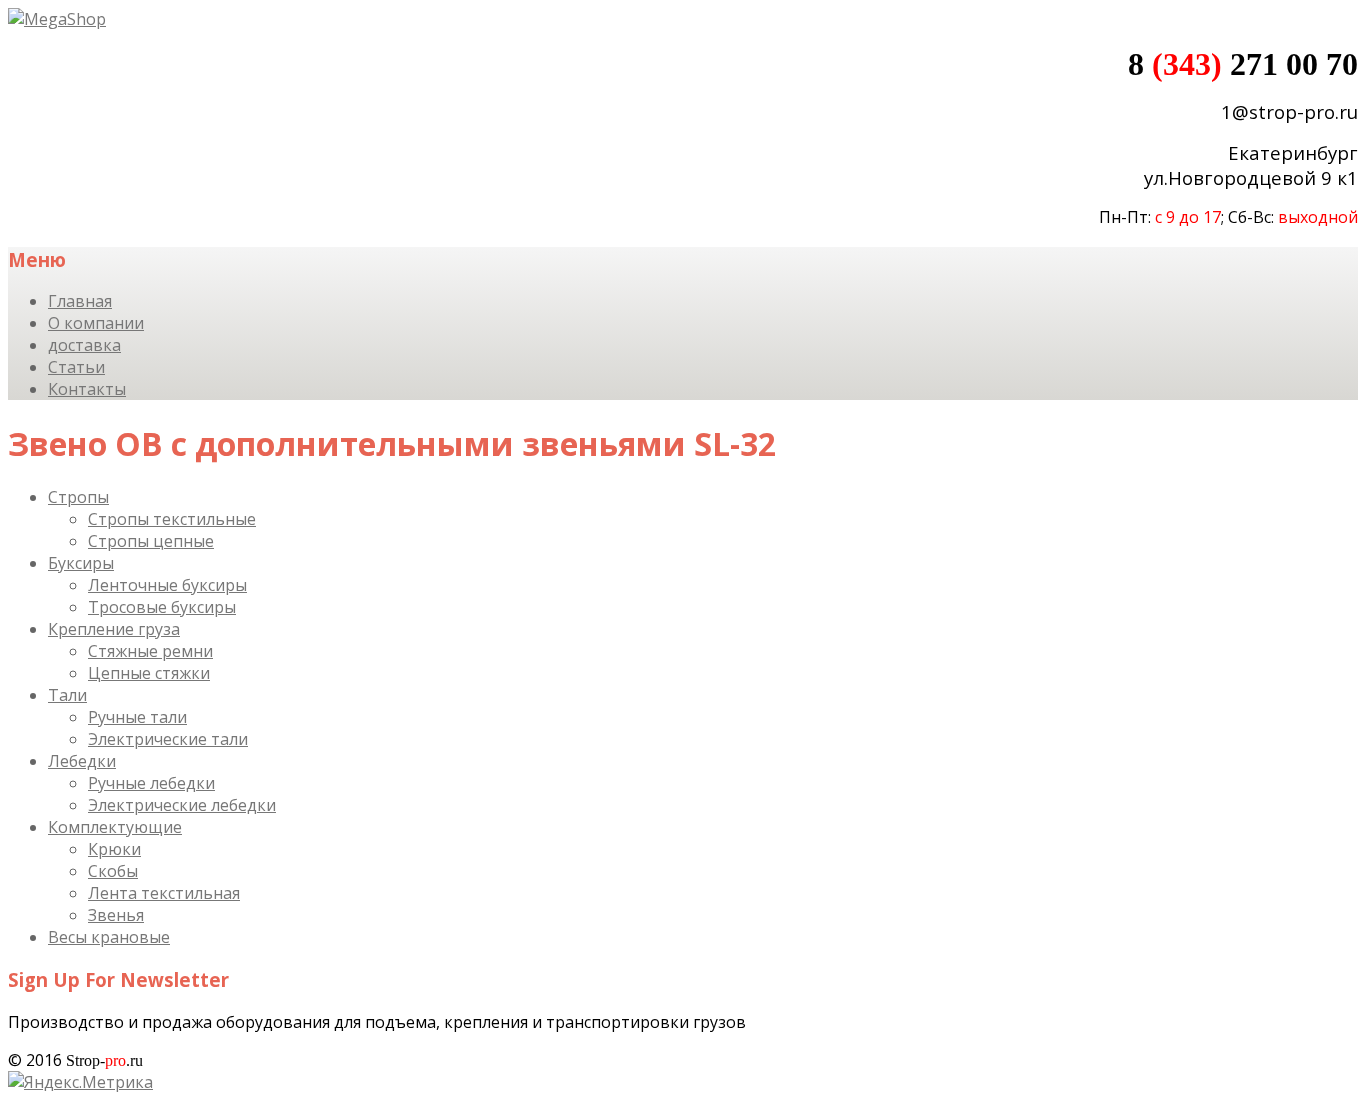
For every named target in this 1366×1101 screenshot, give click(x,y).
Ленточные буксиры (167, 585)
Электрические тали (168, 739)
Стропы (78, 497)
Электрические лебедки (182, 805)
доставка (84, 345)
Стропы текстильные (172, 519)
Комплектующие (115, 827)
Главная (80, 301)
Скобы (113, 871)
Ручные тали (137, 717)
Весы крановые (109, 937)
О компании (96, 323)
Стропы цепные (151, 541)
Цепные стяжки (149, 673)
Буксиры (81, 563)
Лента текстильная (164, 893)
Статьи (76, 367)
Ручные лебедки (151, 783)
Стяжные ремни (150, 651)
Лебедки (82, 761)
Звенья (116, 915)
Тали (67, 695)
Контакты (87, 389)
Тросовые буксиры (162, 607)
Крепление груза (114, 629)
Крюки (114, 849)
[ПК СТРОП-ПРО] (57, 19)
